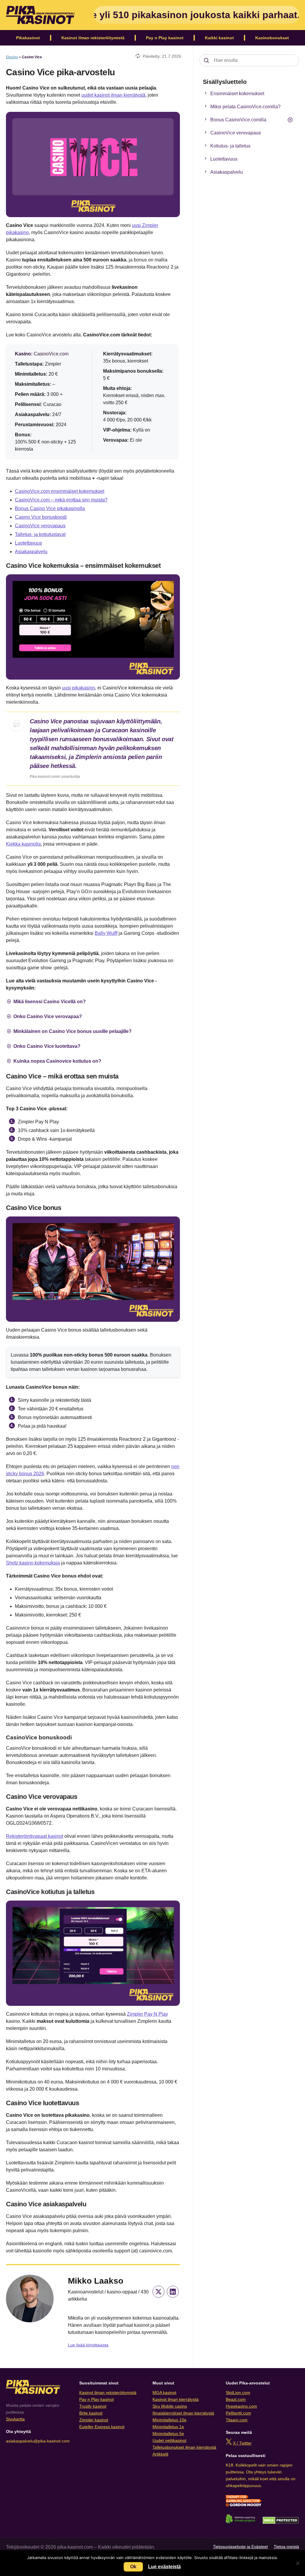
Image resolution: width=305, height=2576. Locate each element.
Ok (133, 2567)
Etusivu (12, 57)
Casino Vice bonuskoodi (41, 517)
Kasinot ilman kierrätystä (176, 2399)
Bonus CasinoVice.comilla (238, 120)
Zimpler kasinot (94, 2420)
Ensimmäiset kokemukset (237, 94)
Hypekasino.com (241, 2406)
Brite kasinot (91, 2413)
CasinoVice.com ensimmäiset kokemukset (60, 491)
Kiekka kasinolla (23, 844)
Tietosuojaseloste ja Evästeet (240, 2547)
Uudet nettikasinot (169, 2440)
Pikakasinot (28, 38)
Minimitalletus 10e (169, 2420)
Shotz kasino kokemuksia (33, 1563)
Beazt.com (236, 2399)
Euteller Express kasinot (102, 2427)
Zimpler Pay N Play (147, 2014)
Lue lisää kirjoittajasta (88, 2345)
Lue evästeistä (164, 2567)
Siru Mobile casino (170, 2406)
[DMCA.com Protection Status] (281, 2522)
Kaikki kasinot (219, 38)
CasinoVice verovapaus (40, 526)
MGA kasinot (164, 2392)
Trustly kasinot (93, 2406)
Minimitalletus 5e (168, 2434)
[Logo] (40, 15)
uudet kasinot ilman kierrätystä (113, 95)
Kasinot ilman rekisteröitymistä (93, 38)
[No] (298, 2563)
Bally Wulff (106, 933)
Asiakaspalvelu (31, 552)
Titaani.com (237, 2420)
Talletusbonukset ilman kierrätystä (184, 2447)
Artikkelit (160, 2454)
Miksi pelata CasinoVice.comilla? (245, 107)
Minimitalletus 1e (168, 2427)
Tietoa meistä (286, 2547)
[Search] (206, 60)
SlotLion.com (238, 2392)
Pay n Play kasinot (165, 38)
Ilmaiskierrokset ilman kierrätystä (183, 2413)
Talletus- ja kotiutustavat (40, 534)
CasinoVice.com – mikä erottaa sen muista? (61, 500)
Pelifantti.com (238, 2413)
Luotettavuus (28, 543)
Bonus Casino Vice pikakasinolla (50, 508)
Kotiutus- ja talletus (230, 146)
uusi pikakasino (78, 688)
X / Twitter (242, 2443)
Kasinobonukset (272, 38)
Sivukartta (15, 2419)
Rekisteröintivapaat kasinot (35, 1836)
